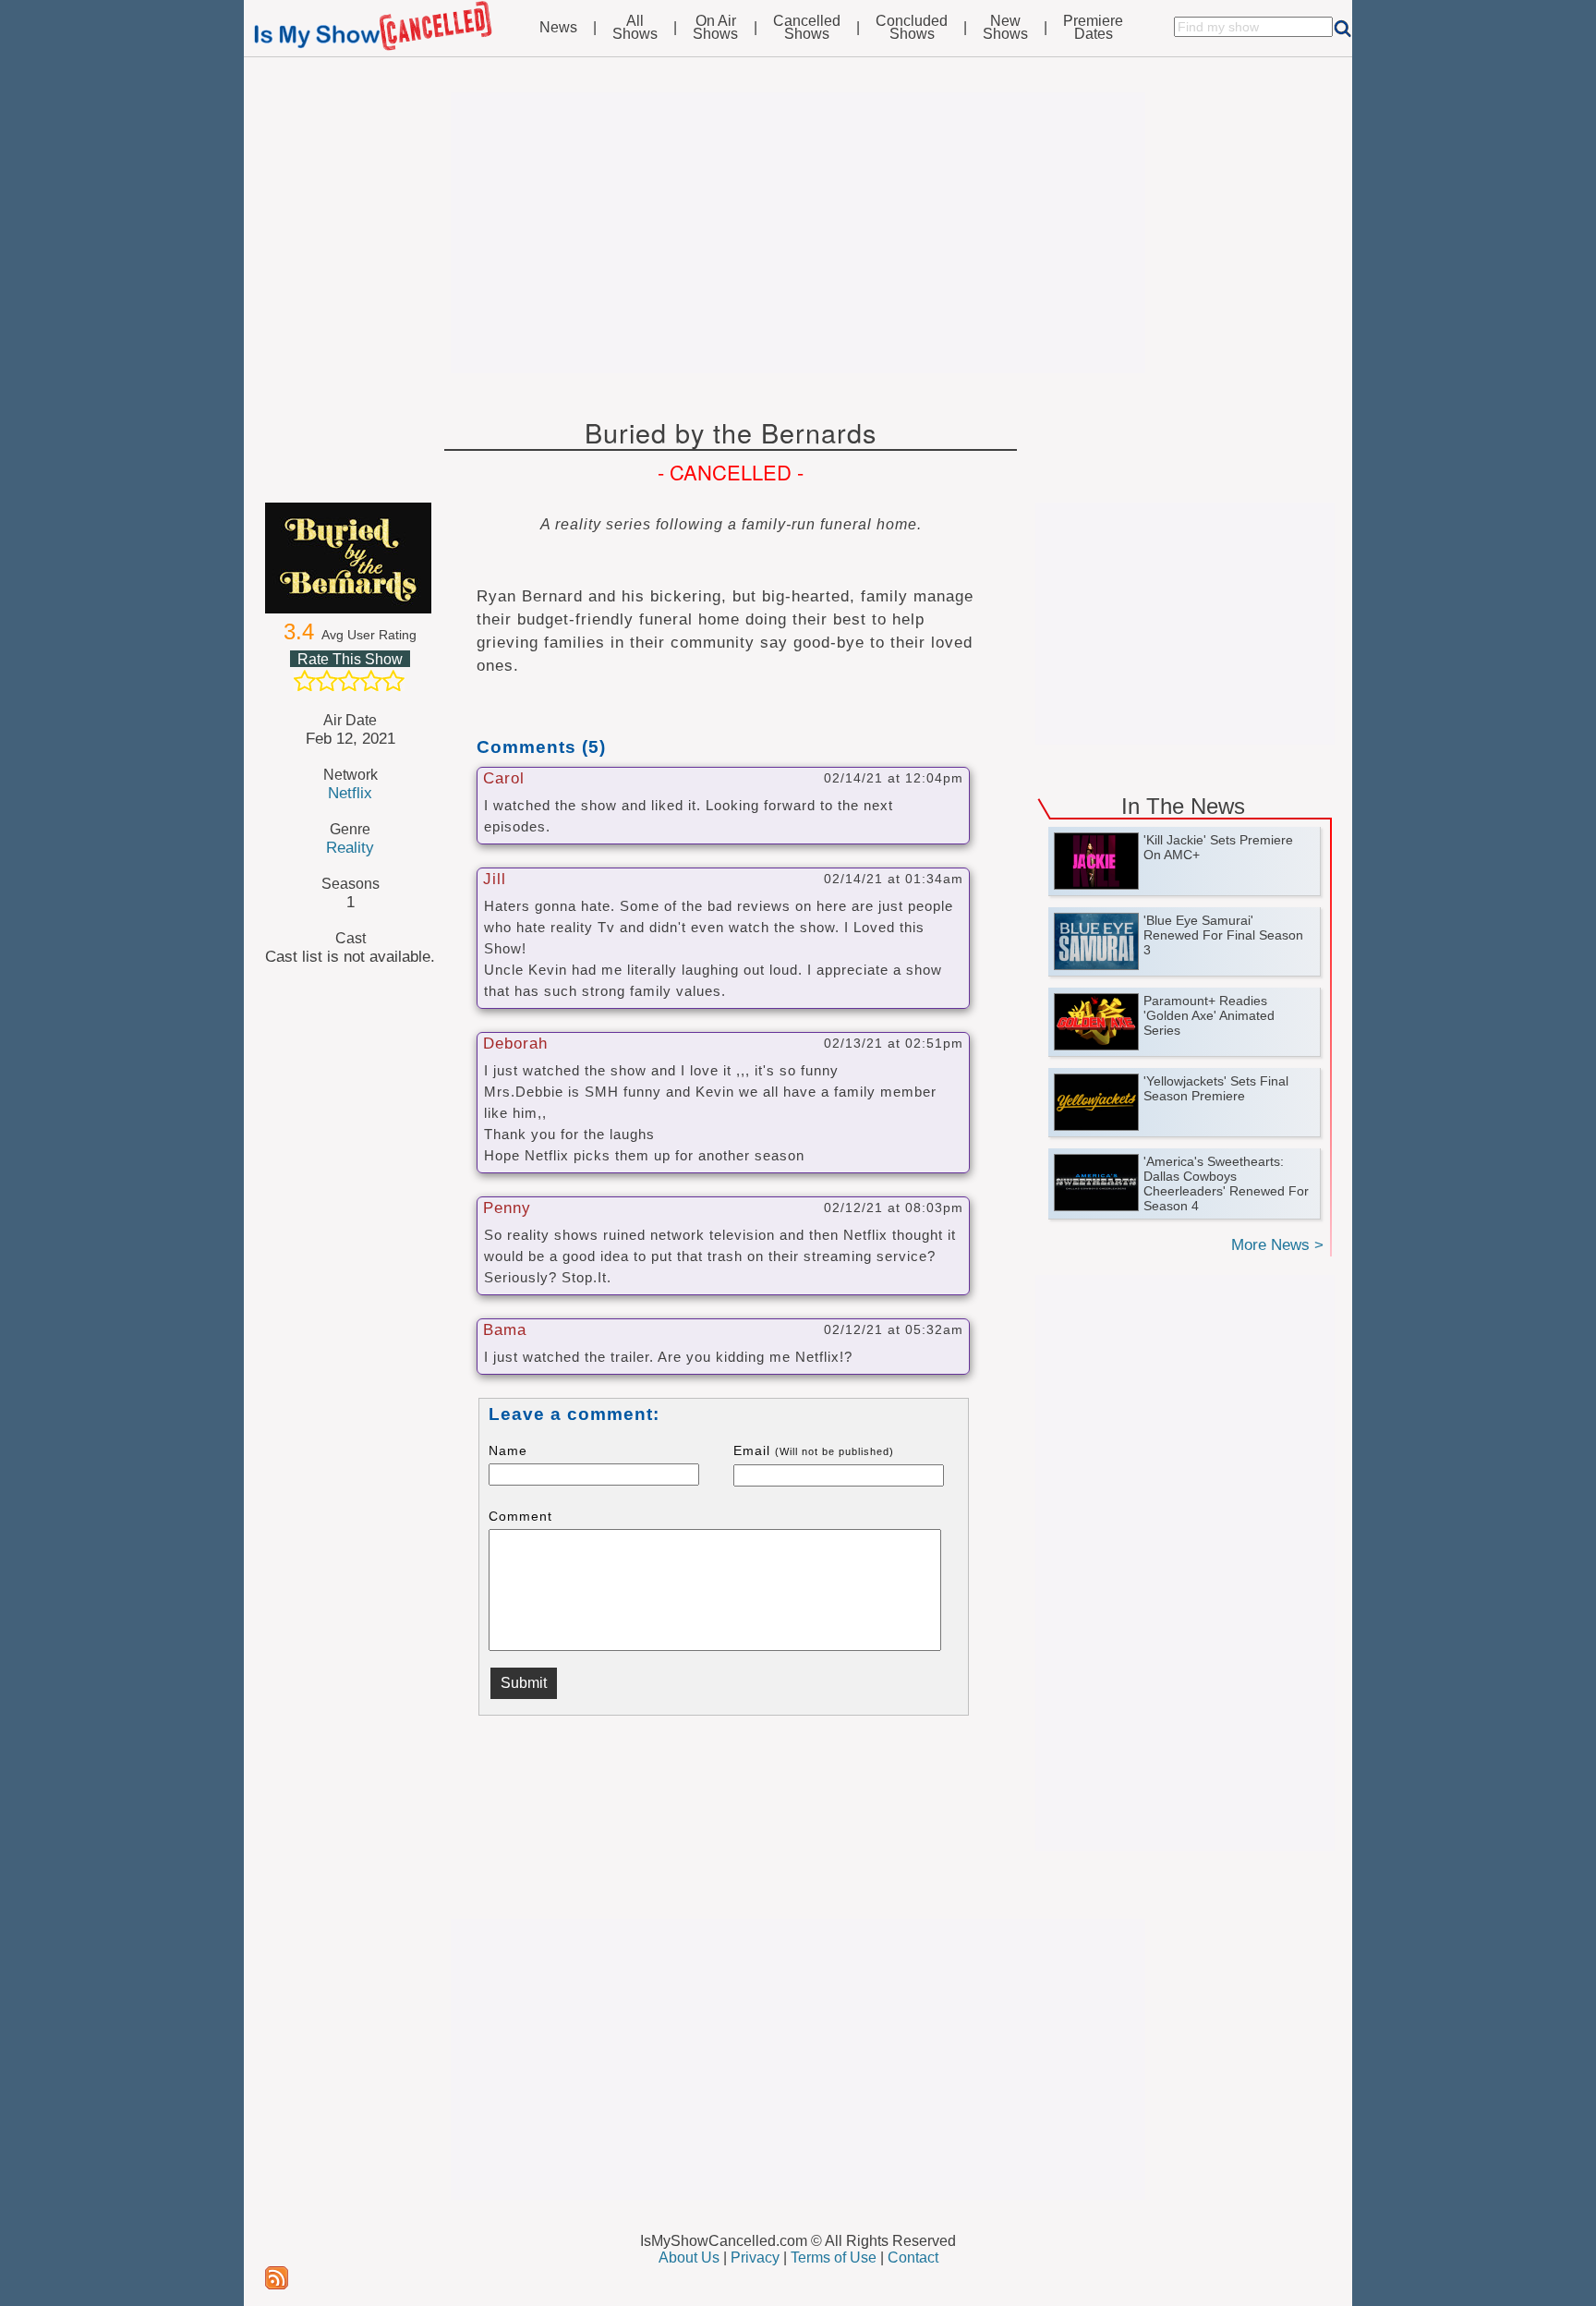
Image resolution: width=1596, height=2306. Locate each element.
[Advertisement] (798, 233)
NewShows (1005, 28)
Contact (913, 2257)
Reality (350, 847)
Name (508, 1450)
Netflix (350, 793)
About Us (689, 2257)
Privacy (755, 2257)
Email (814, 1450)
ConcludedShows (912, 28)
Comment (520, 1516)
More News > (1277, 1245)
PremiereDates (1093, 28)
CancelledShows (807, 28)
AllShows (635, 28)
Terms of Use (834, 2257)
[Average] (349, 681)
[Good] (371, 681)
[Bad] (305, 681)
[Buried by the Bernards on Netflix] (350, 558)
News (558, 28)
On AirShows (715, 28)
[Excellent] (393, 681)
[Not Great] (327, 681)
